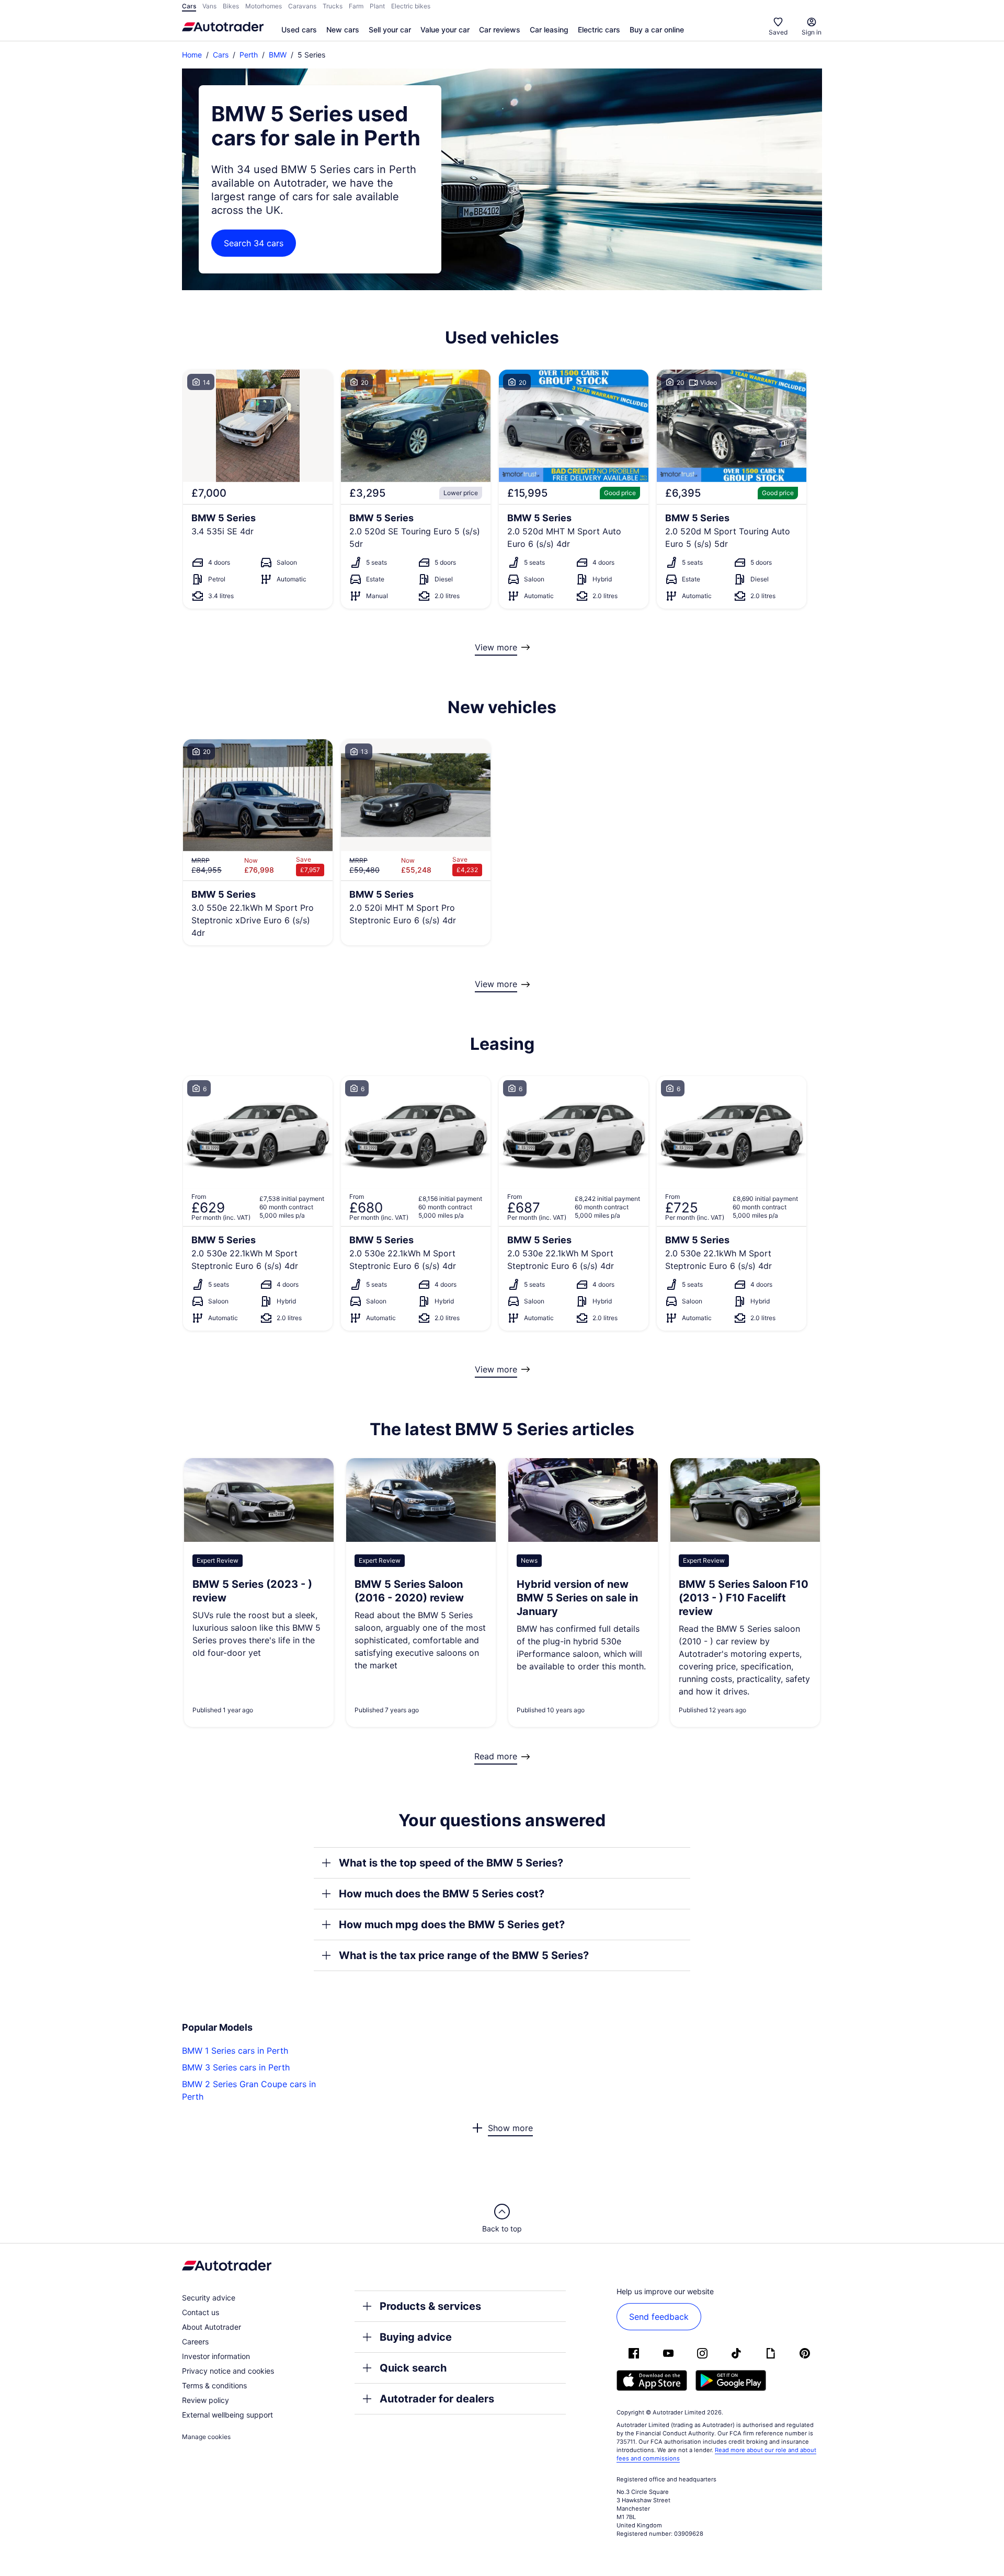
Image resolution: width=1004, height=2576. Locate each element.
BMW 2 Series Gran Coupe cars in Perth (249, 2090)
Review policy (206, 2400)
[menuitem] (299, 30)
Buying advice (416, 2337)
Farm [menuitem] (356, 6)
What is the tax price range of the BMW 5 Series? (464, 1955)
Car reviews (500, 30)
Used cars (299, 30)
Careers (195, 2342)
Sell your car (390, 30)
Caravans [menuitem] (302, 6)
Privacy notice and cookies (228, 2371)
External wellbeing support (227, 2415)
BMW (278, 55)
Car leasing (549, 30)
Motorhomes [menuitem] (264, 6)
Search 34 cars (254, 243)
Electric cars (599, 30)
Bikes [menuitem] (231, 6)
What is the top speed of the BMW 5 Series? (451, 1863)
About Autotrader (212, 2327)
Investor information (216, 2356)
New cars (343, 30)
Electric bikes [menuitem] (411, 6)
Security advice (209, 2298)
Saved (778, 32)
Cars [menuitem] (189, 6)
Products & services (430, 2306)
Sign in (812, 32)
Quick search (413, 2368)
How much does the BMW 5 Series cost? (442, 1894)
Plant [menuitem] (377, 6)
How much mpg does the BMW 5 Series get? (452, 1925)
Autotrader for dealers (437, 2399)
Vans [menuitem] (209, 6)
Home (192, 55)
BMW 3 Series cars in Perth (236, 2067)
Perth (249, 55)
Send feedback (659, 2317)
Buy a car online (657, 30)
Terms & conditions (214, 2385)
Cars (221, 55)
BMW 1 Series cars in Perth (235, 2051)
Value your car (445, 30)
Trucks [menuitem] (333, 6)
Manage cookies (206, 2437)
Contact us (201, 2312)
